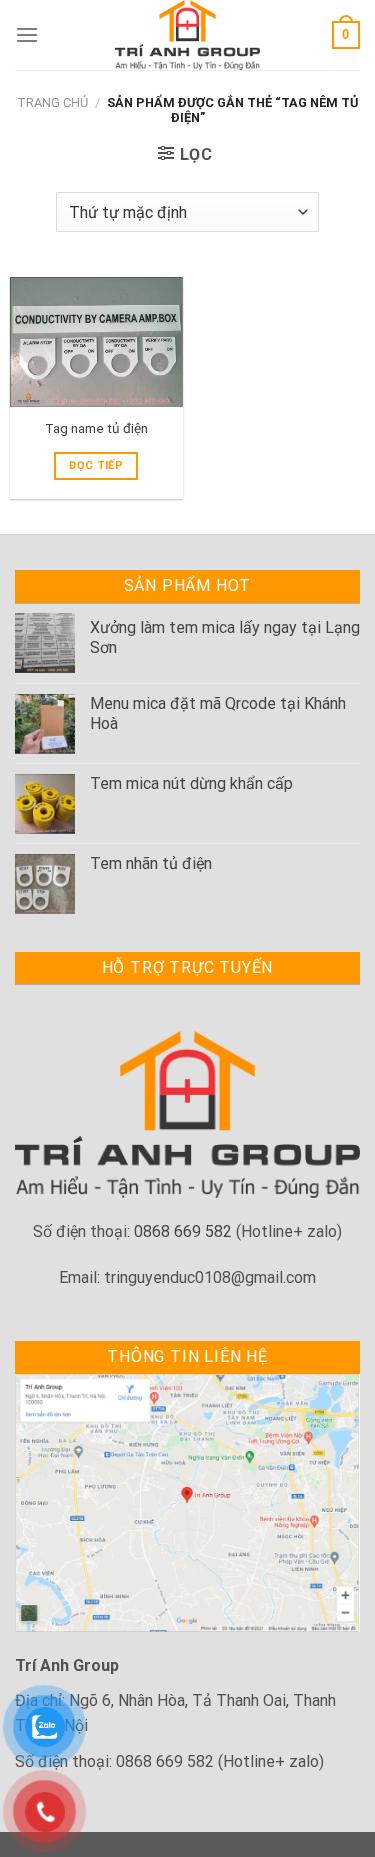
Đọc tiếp (96, 465)
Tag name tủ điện (96, 428)
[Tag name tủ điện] (96, 342)
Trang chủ (52, 102)
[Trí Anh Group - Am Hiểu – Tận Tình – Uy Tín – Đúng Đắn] (188, 35)
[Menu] (27, 34)
